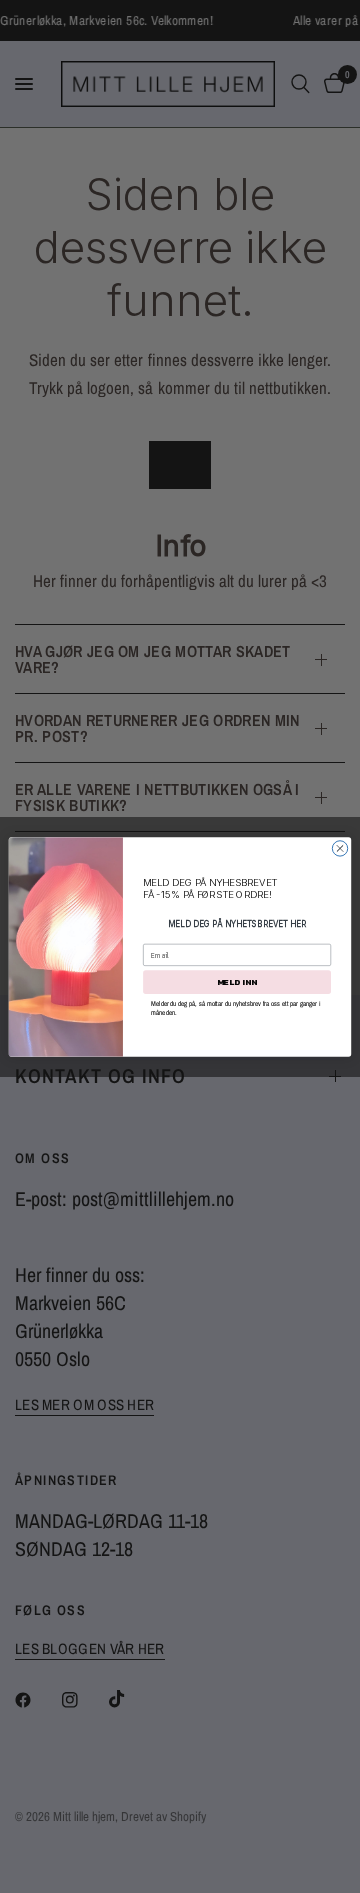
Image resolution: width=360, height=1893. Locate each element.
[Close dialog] (339, 847)
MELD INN (237, 981)
